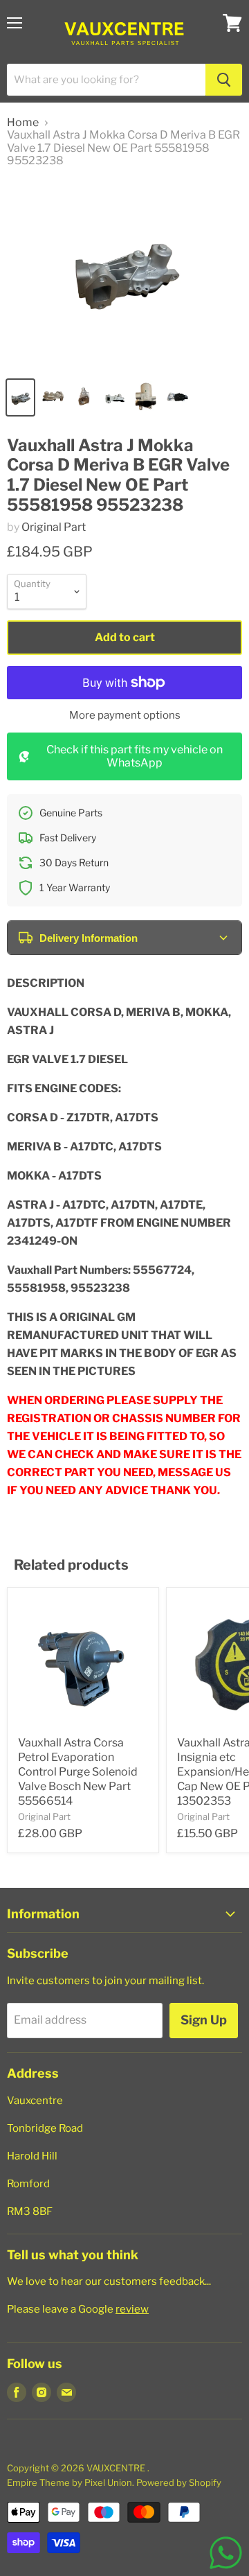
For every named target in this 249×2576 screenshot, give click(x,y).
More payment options (125, 716)
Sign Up (204, 2020)
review (132, 2309)
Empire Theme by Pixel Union (70, 2482)
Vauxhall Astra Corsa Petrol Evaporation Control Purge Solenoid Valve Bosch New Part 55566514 (78, 1772)
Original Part (54, 527)
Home (23, 123)
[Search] (224, 80)
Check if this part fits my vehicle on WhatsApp (135, 756)
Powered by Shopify (179, 2482)
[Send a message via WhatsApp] (226, 2553)
